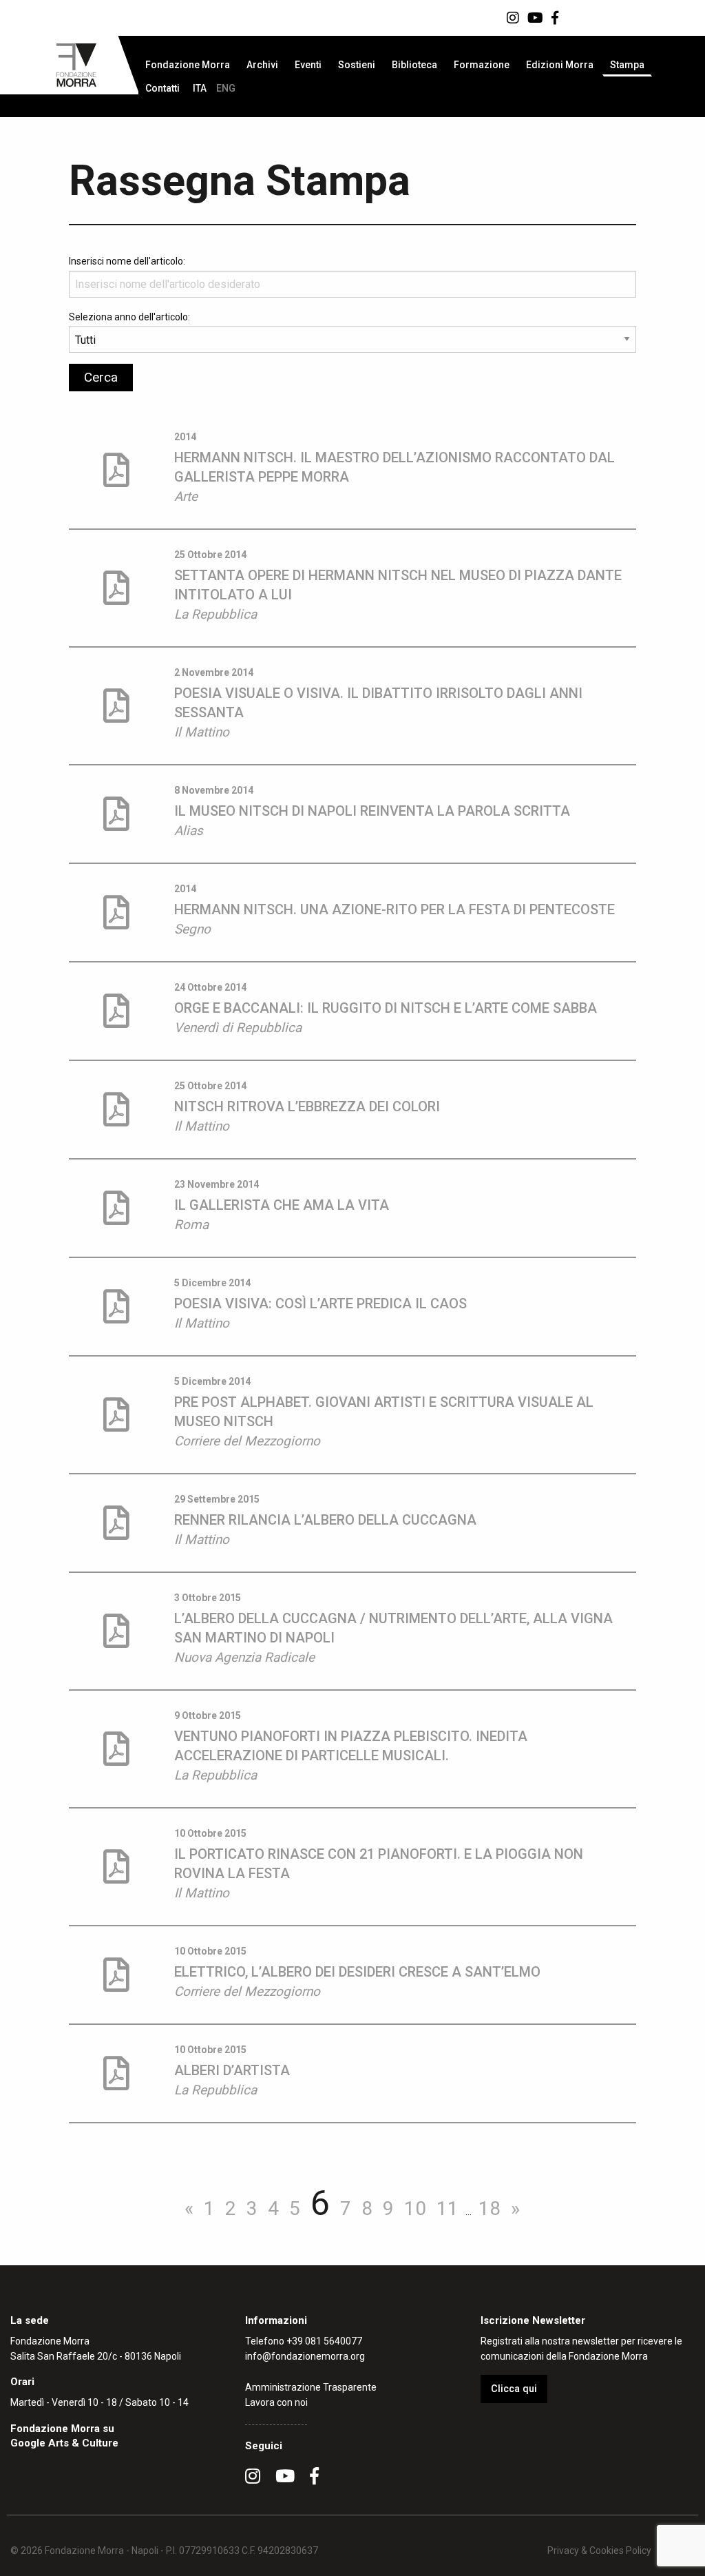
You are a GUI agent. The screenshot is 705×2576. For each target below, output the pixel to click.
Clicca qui (514, 2389)
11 (448, 2208)
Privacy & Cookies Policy (599, 2551)
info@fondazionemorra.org (305, 2356)
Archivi (262, 65)
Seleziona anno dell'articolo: (129, 317)
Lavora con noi (276, 2402)
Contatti (162, 88)
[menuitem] (188, 65)
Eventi (308, 65)
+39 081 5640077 (324, 2341)
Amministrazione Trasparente (311, 2387)
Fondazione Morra (188, 65)
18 (490, 2208)
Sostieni (357, 65)
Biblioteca (414, 65)
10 (415, 2208)
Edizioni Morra (560, 65)
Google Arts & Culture (64, 2443)
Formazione (482, 65)
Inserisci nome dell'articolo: (127, 261)
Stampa (627, 65)
